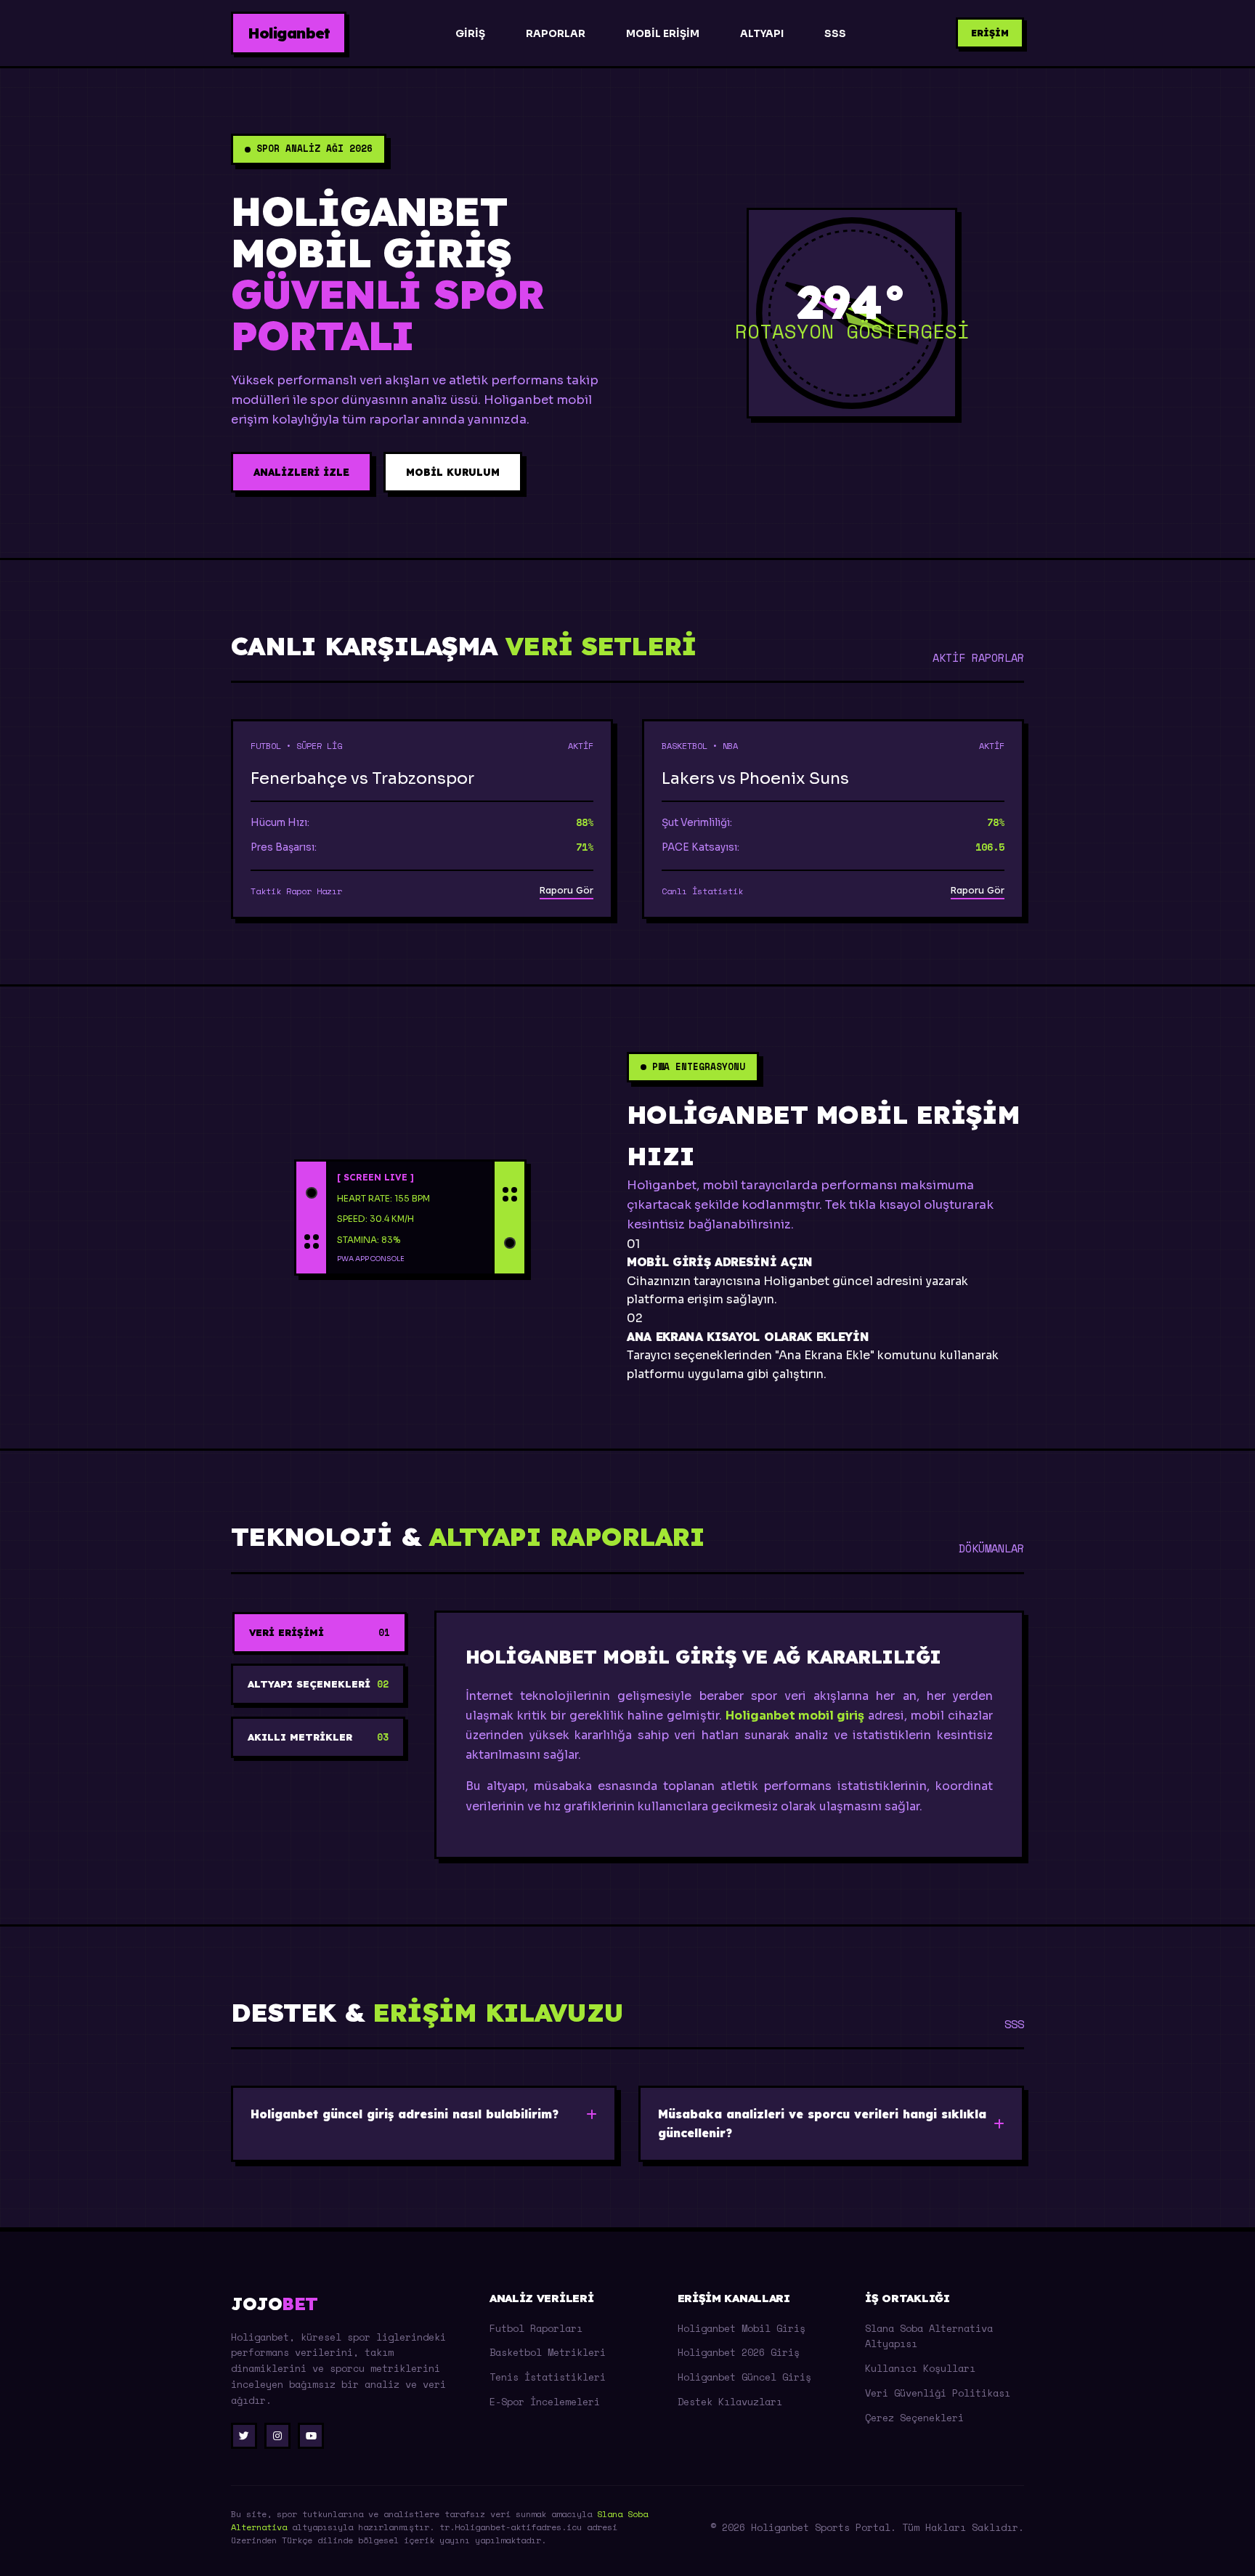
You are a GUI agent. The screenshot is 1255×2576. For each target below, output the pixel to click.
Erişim (990, 33)
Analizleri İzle (301, 472)
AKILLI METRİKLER (318, 1737)
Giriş (470, 34)
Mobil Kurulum (453, 472)
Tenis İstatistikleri (548, 2377)
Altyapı (762, 34)
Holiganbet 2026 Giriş (739, 2352)
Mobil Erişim (663, 34)
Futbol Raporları (536, 2328)
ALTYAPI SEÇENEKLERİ (318, 1684)
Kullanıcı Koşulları (920, 2368)
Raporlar (556, 34)
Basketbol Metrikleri (548, 2352)
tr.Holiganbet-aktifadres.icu (511, 2527)
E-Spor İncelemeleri (545, 2402)
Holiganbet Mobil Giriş (742, 2328)
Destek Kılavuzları (730, 2402)
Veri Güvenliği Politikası (938, 2393)
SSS (835, 34)
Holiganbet (289, 33)
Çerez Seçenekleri (914, 2418)
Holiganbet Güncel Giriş (744, 2377)
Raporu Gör (566, 890)
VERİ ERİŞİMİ (320, 1633)
